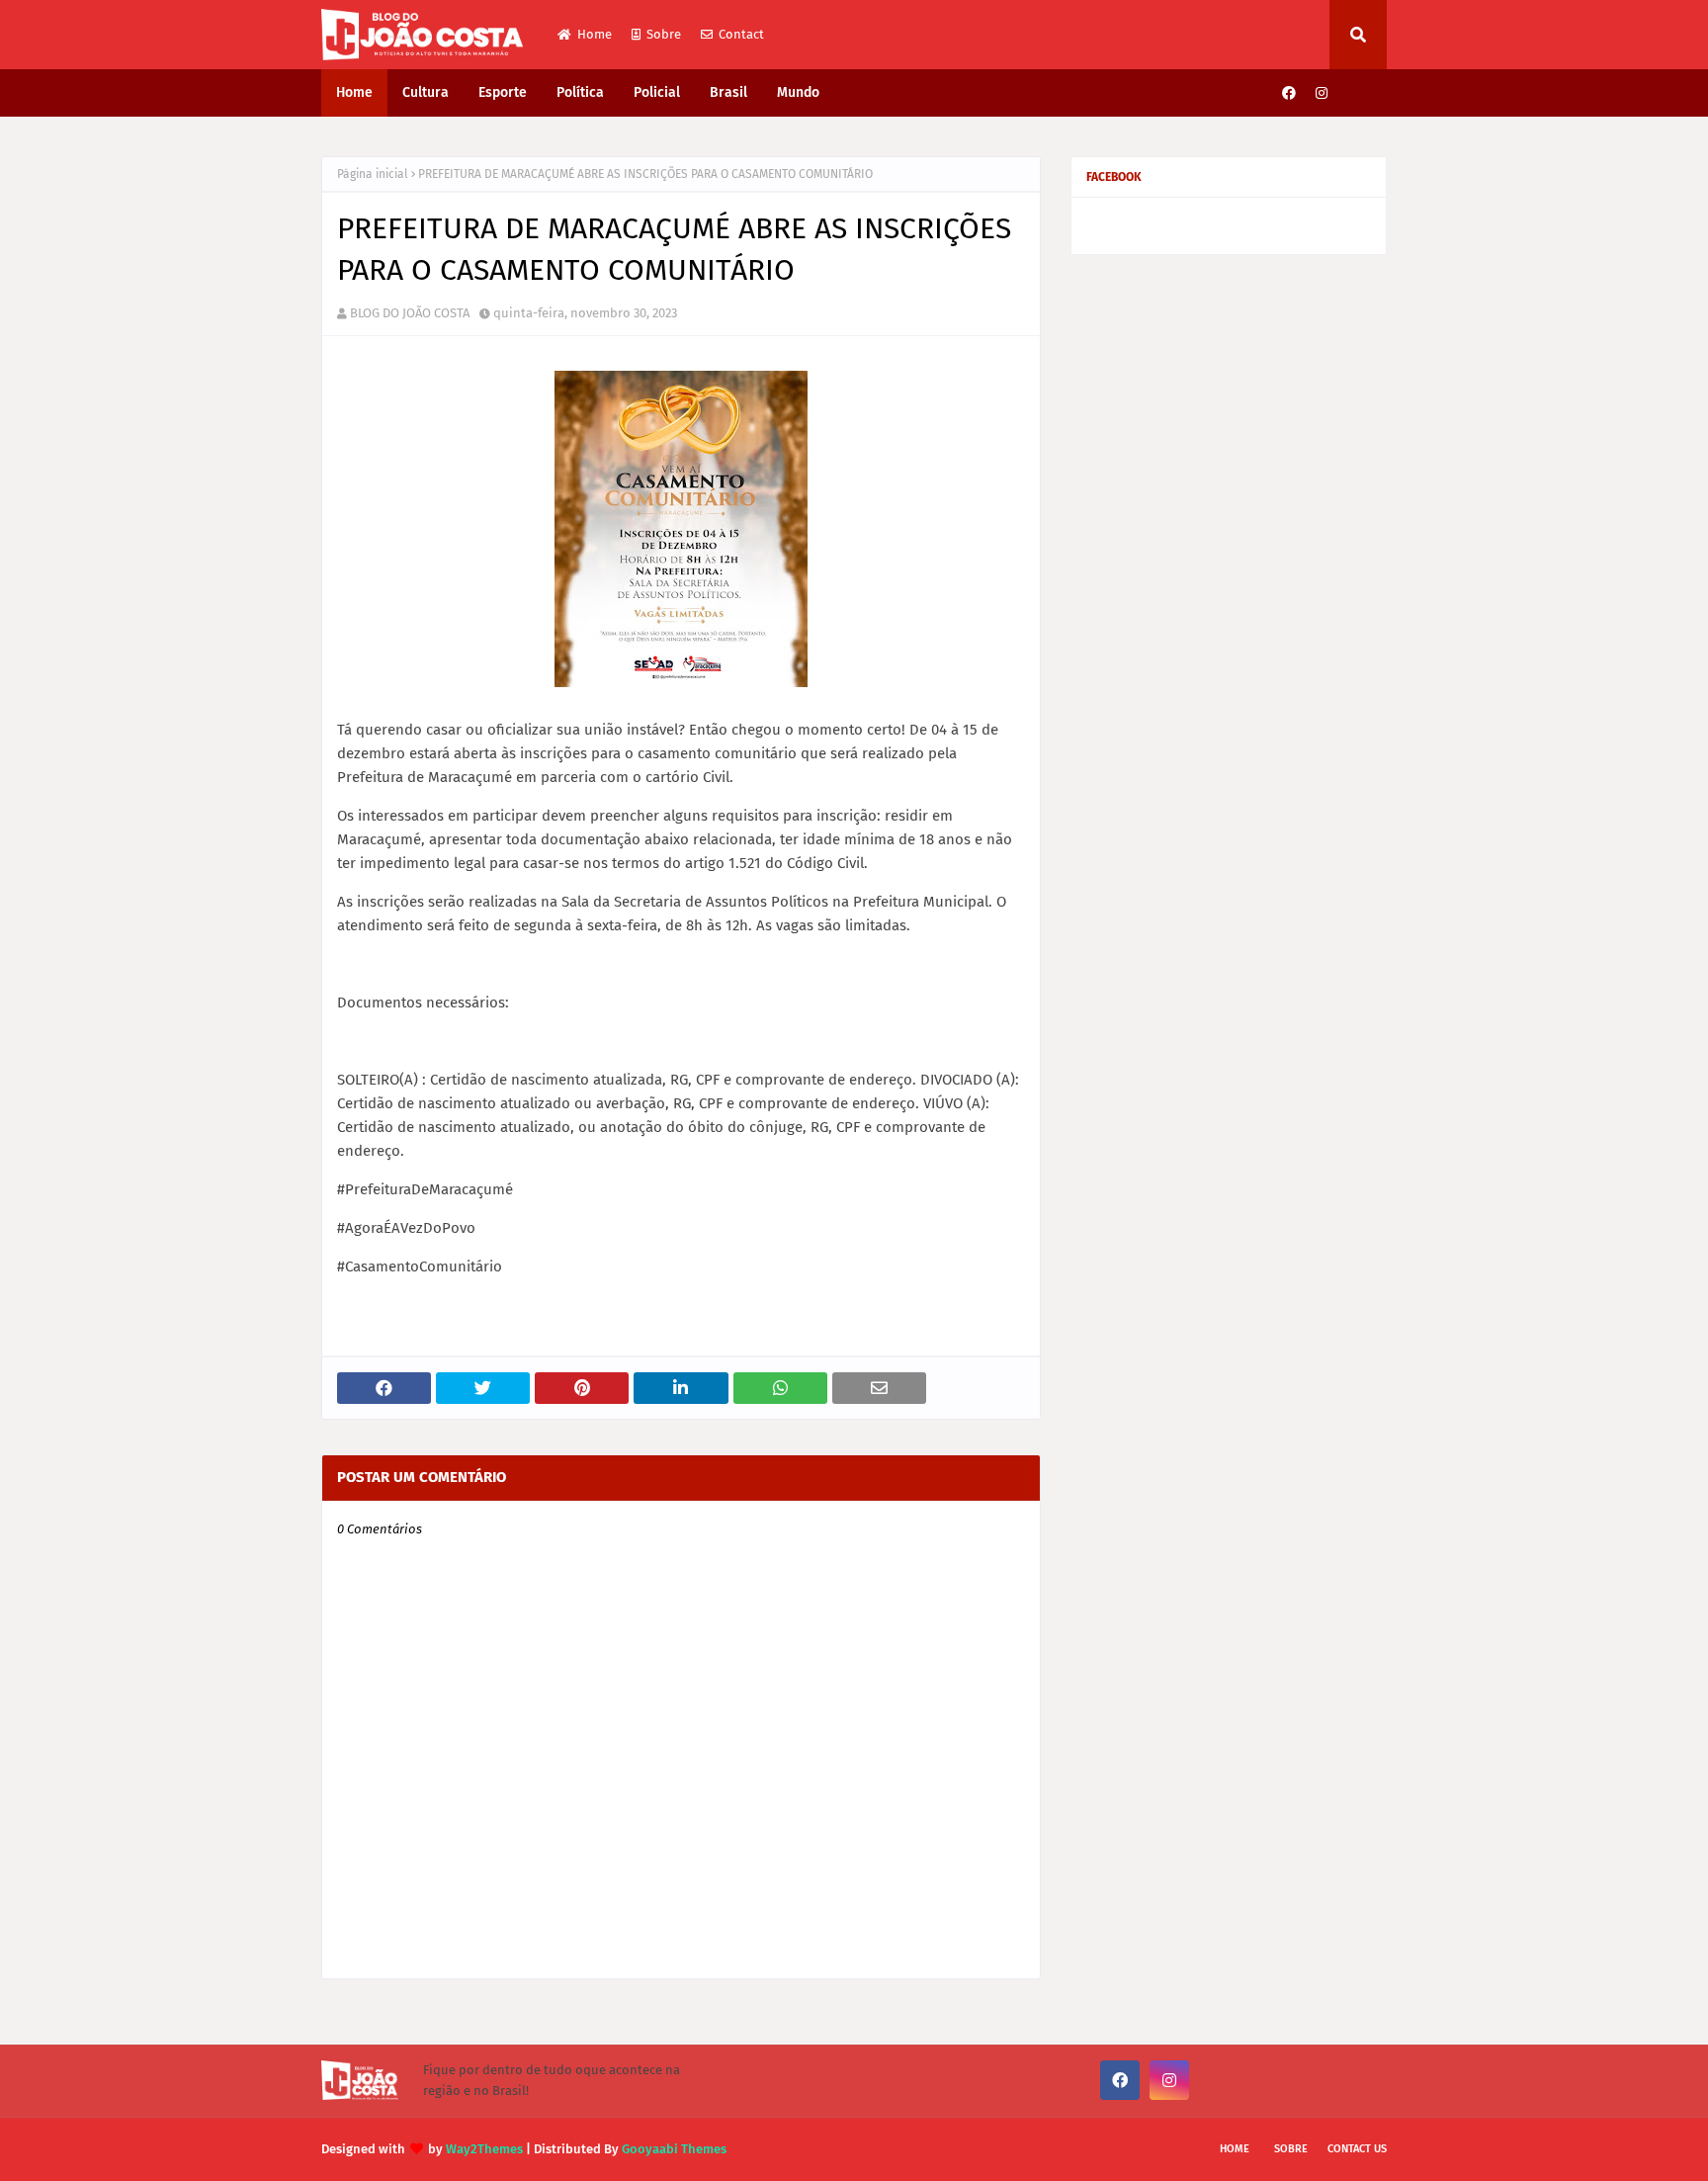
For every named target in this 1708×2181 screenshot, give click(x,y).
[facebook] (1289, 93)
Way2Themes (484, 2149)
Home (595, 34)
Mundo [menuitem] (798, 92)
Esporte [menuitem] (503, 92)
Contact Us (1357, 2149)
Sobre (664, 34)
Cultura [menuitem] (426, 92)
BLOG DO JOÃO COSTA (410, 313)
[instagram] (1322, 93)
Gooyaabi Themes (674, 2149)
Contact (741, 34)
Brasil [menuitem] (728, 92)
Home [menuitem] (354, 92)
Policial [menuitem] (657, 92)
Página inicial (373, 174)
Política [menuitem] (580, 92)
